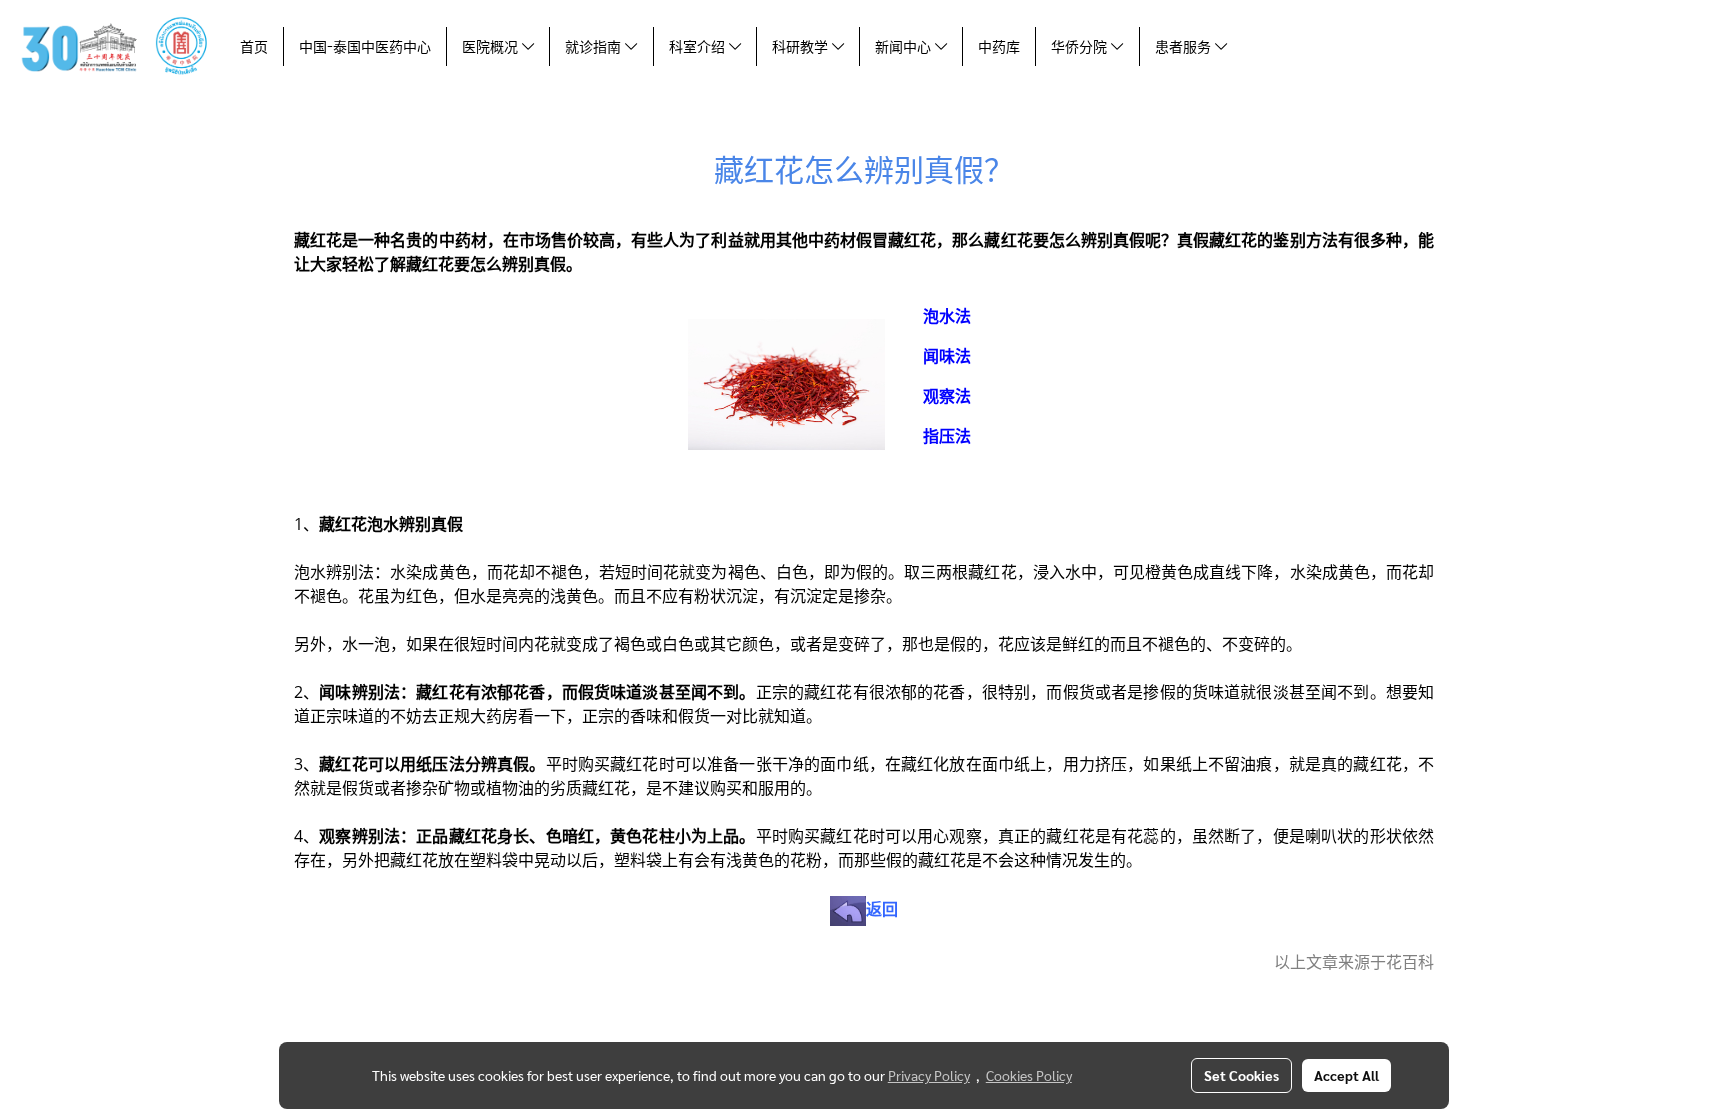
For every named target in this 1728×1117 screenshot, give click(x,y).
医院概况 (492, 46)
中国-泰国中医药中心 (365, 46)
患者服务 (1185, 46)
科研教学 (802, 46)
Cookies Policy (1029, 1075)
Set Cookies (1241, 1075)
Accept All (1346, 1075)
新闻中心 (905, 46)
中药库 (999, 46)
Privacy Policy (929, 1075)
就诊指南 (595, 46)
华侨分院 (1081, 46)
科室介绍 (699, 46)
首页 (254, 46)
